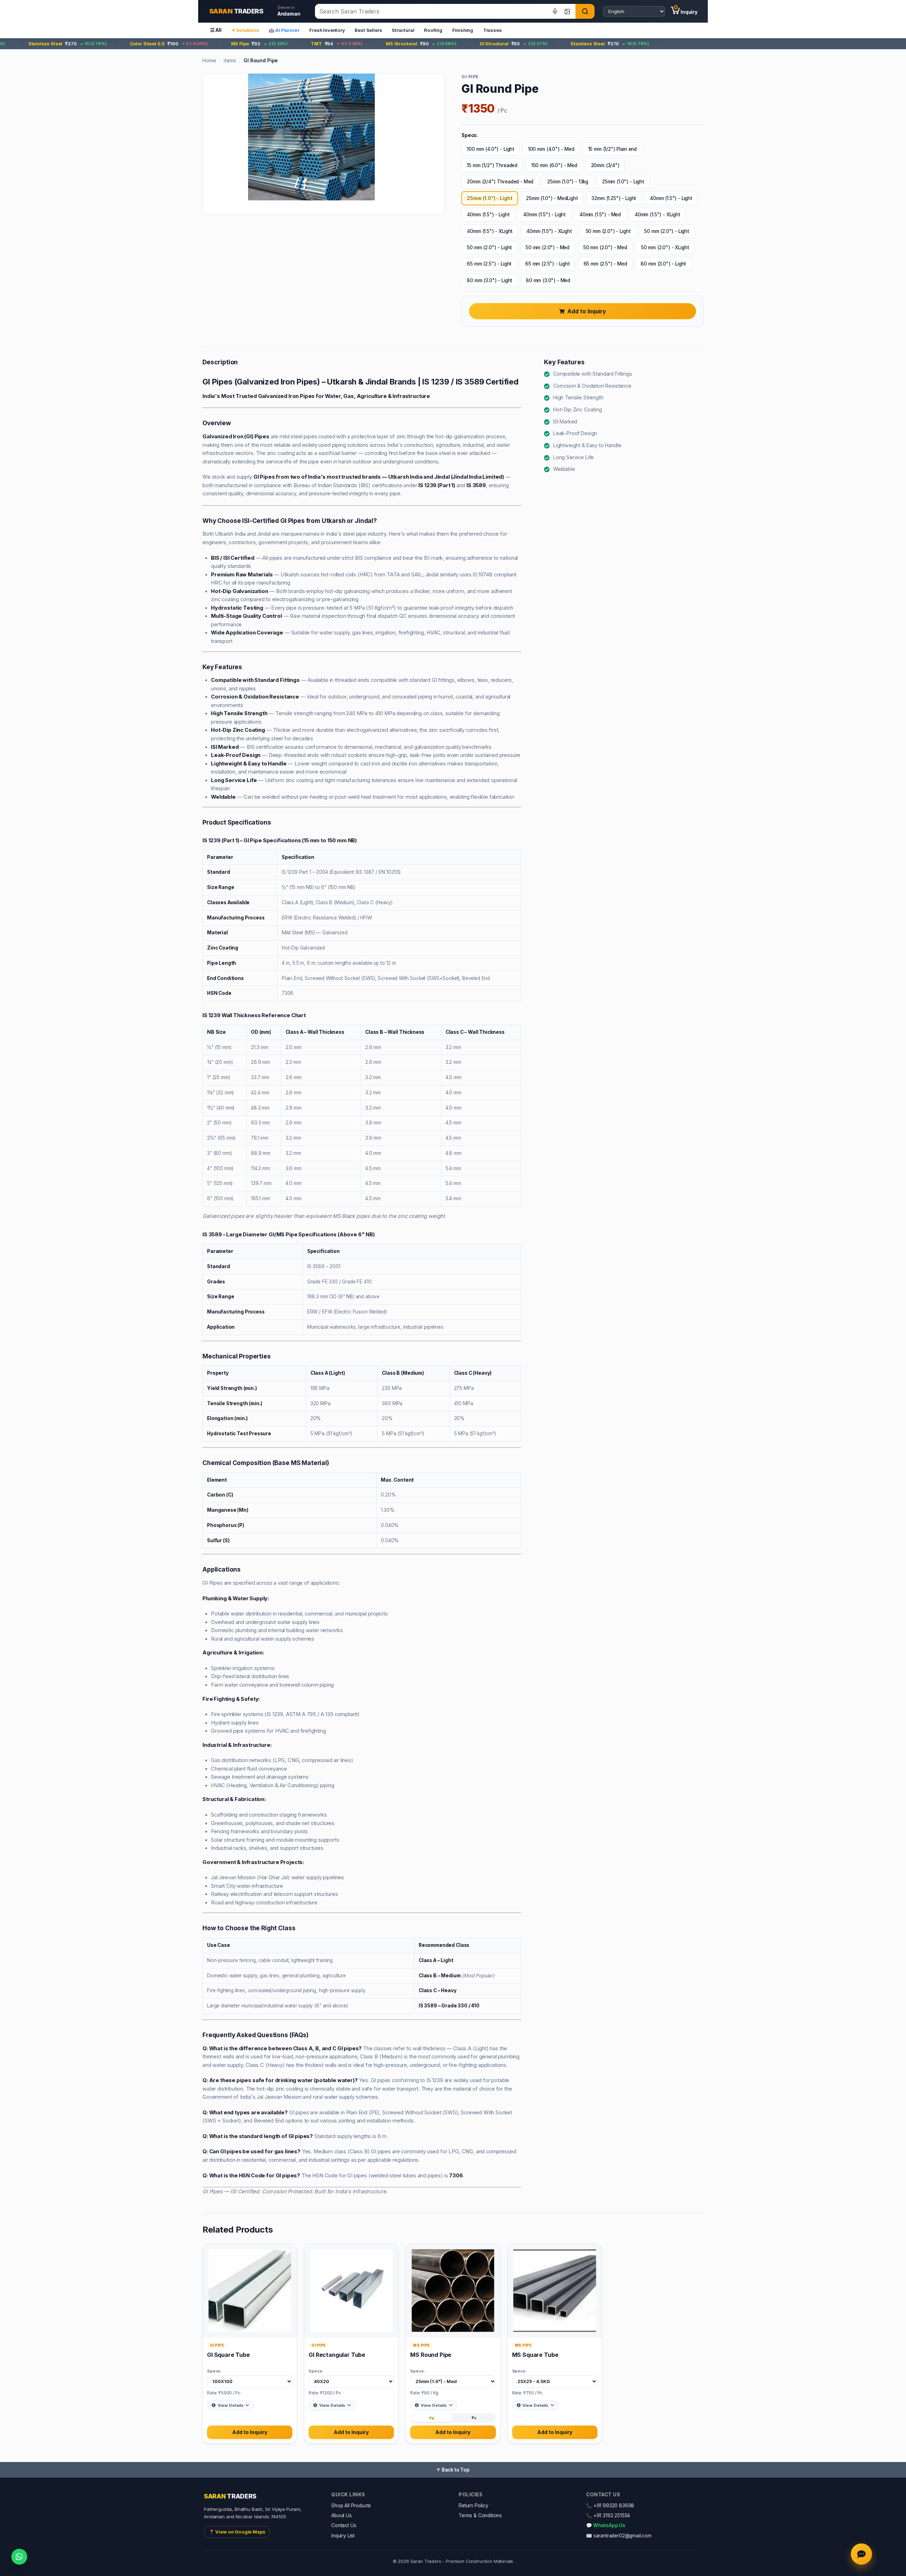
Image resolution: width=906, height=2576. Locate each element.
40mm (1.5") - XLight (657, 215)
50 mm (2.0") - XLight (665, 247)
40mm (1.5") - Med (600, 215)
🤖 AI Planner (284, 30)
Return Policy (474, 2506)
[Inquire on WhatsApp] (19, 2557)
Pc (474, 2418)
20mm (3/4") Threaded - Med (500, 182)
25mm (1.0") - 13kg (568, 182)
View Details (231, 2405)
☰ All (216, 30)
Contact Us (344, 2525)
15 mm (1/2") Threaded (492, 165)
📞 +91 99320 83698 (610, 2506)
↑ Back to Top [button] (453, 2470)
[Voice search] (555, 11)
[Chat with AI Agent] (861, 2554)
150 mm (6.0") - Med (554, 165)
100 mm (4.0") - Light (491, 149)
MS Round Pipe (431, 2355)
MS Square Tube (535, 2355)
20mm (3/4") (605, 165)
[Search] (585, 11)
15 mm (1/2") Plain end (612, 149)
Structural (403, 30)
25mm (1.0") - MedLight (552, 198)
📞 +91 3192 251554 (608, 2515)
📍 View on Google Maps (237, 2532)
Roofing (433, 30)
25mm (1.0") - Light (623, 182)
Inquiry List (343, 2536)
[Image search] (567, 11)
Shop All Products (351, 2506)
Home (209, 60)
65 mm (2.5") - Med (605, 264)
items (230, 60)
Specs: (214, 2371)
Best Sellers (368, 30)
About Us (342, 2515)
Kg (432, 2418)
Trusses (492, 30)
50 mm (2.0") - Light (608, 231)
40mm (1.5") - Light (671, 198)
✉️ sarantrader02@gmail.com (619, 2536)
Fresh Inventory (327, 30)
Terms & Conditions (480, 2515)
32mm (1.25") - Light (614, 198)
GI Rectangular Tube (337, 2355)
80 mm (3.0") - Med (548, 280)
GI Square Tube (228, 2355)
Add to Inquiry (587, 311)
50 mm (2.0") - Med (547, 247)
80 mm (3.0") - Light (663, 264)
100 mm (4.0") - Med (551, 149)
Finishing (463, 30)
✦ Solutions (245, 30)
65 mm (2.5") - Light (489, 264)
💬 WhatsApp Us (606, 2525)
